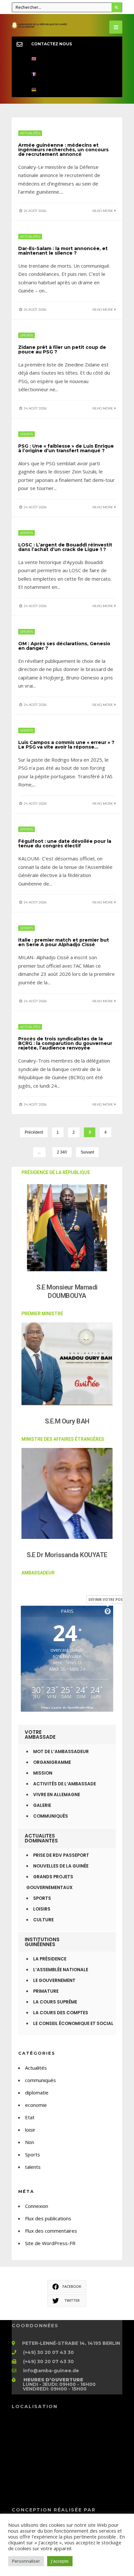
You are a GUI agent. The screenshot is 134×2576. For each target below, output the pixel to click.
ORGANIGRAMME (52, 1762)
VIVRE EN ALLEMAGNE (57, 1795)
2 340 (62, 1152)
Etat (30, 2117)
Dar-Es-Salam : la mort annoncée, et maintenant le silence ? (63, 251)
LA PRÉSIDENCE (50, 1959)
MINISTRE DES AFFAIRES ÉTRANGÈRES (63, 1439)
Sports (27, 335)
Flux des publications (48, 2218)
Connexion (37, 2206)
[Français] (67, 74)
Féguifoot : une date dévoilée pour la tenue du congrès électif (65, 843)
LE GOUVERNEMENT (54, 1980)
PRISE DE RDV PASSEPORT (61, 1855)
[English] (67, 59)
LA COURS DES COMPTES (61, 2013)
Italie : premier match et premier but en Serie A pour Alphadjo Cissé (64, 942)
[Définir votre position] (108, 1611)
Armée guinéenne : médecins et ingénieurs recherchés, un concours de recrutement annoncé (63, 150)
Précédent (34, 1132)
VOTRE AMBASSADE (40, 1735)
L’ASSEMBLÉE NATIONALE (61, 1970)
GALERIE (42, 1805)
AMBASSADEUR (38, 1573)
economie (36, 2105)
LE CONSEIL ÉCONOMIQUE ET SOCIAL (73, 2024)
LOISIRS (42, 1909)
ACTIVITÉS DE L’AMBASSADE (65, 1784)
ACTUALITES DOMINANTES (41, 1838)
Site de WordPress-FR (50, 2243)
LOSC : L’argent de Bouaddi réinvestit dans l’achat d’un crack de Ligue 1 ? (65, 547)
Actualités (30, 133)
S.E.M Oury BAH (67, 1421)
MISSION (43, 1773)
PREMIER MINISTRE (42, 1314)
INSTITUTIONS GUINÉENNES (42, 1942)
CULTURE (43, 1920)
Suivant (87, 1152)
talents (33, 2167)
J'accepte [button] (60, 2561)
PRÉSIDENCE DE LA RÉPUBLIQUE (56, 1172)
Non (30, 2142)
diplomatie (37, 2092)
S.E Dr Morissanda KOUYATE (67, 1555)
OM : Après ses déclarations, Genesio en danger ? (64, 646)
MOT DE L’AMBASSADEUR (61, 1752)
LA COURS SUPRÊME (55, 2002)
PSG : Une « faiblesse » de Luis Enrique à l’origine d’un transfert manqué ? (66, 448)
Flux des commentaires (51, 2231)
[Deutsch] (67, 89)
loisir (30, 2130)
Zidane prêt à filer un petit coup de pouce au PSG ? (62, 350)
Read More (103, 211)
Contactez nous (52, 44)
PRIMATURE (46, 1991)
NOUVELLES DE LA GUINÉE (61, 1866)
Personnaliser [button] (26, 2561)
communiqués (40, 2080)
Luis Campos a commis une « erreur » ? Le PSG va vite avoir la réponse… (66, 745)
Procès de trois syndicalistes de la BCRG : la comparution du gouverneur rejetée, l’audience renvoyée (65, 1043)
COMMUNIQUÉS (51, 1816)
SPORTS (42, 1898)
